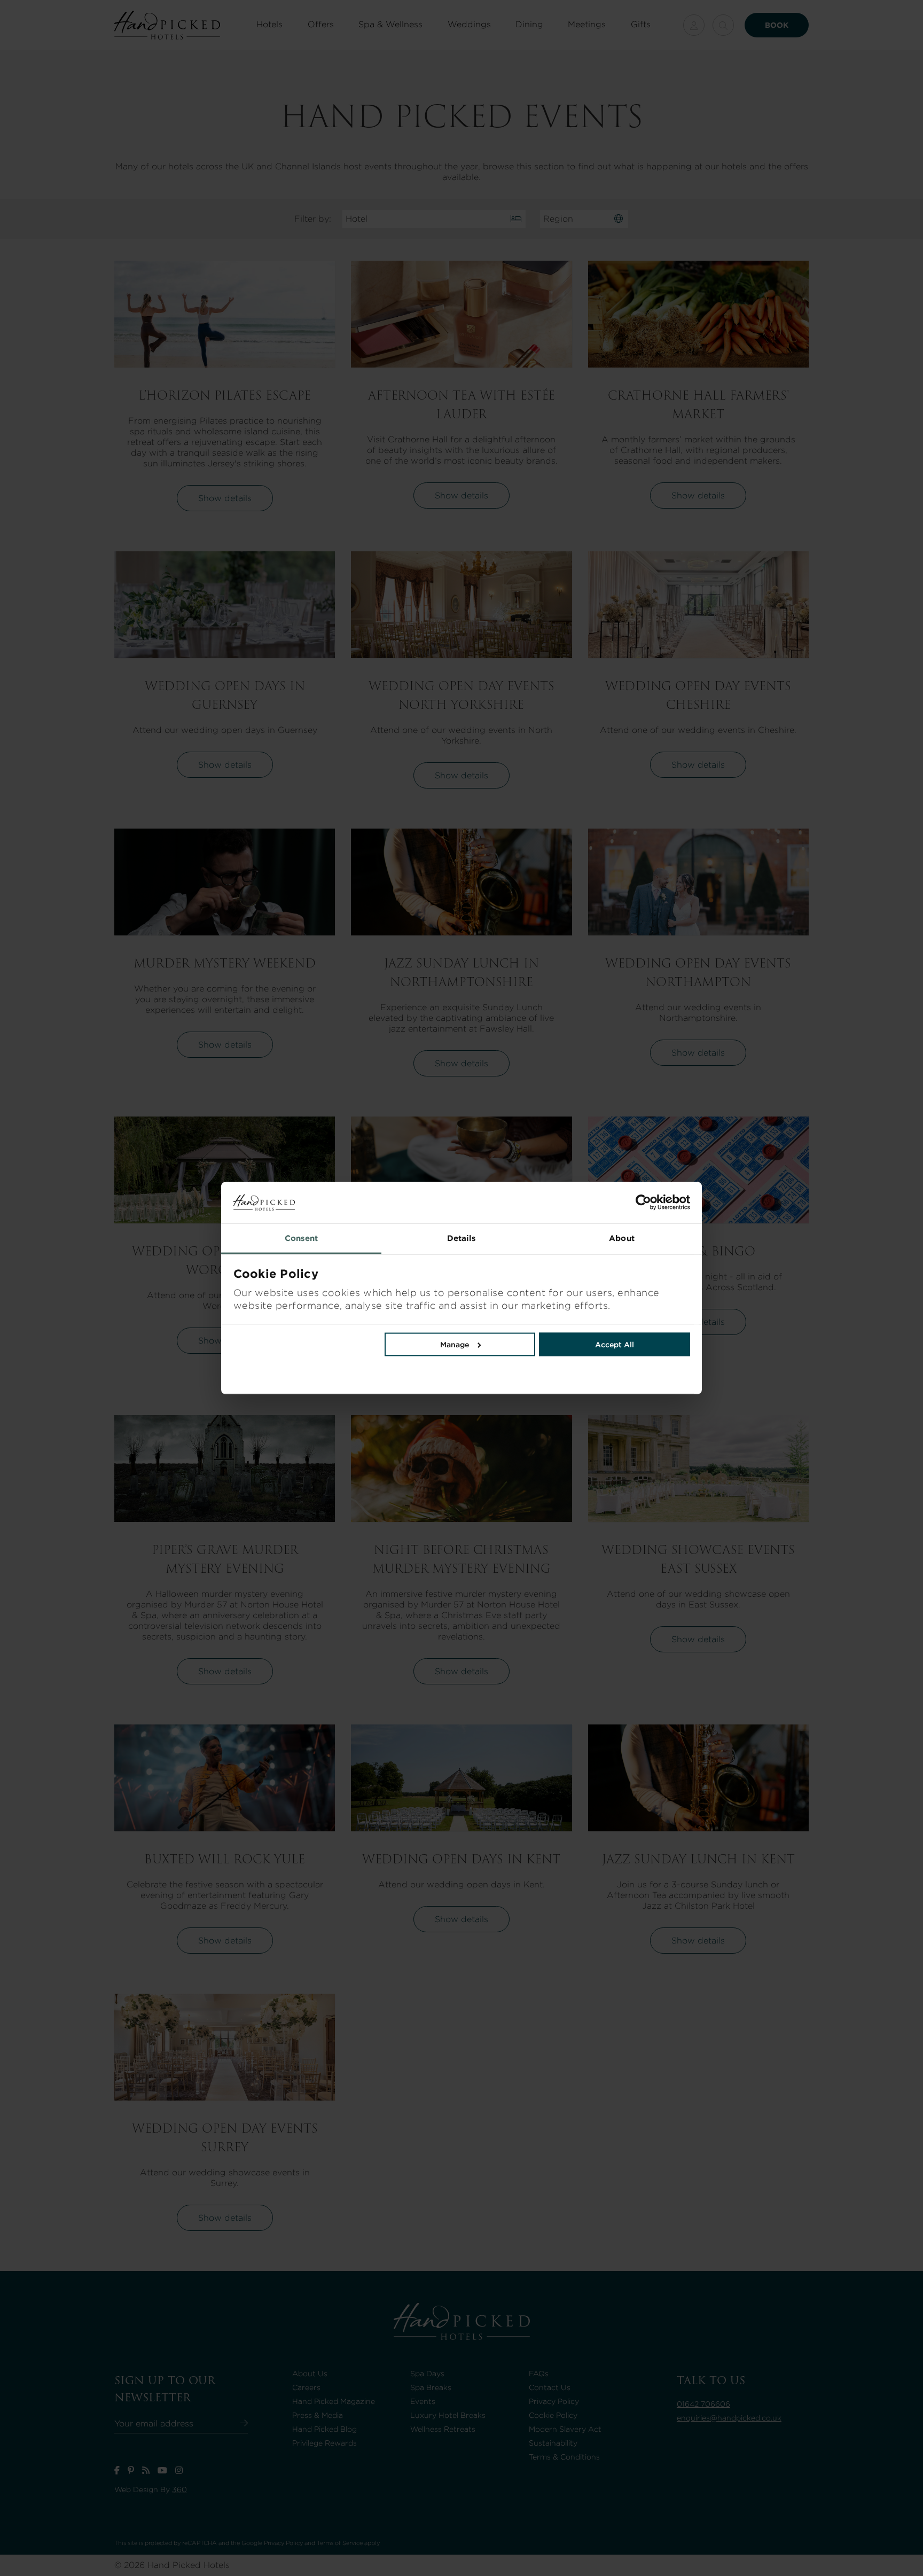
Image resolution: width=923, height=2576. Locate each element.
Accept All (615, 1344)
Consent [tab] (302, 1238)
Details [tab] (462, 1238)
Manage (455, 1344)
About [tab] (622, 1238)
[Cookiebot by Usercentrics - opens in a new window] (576, 1203)
